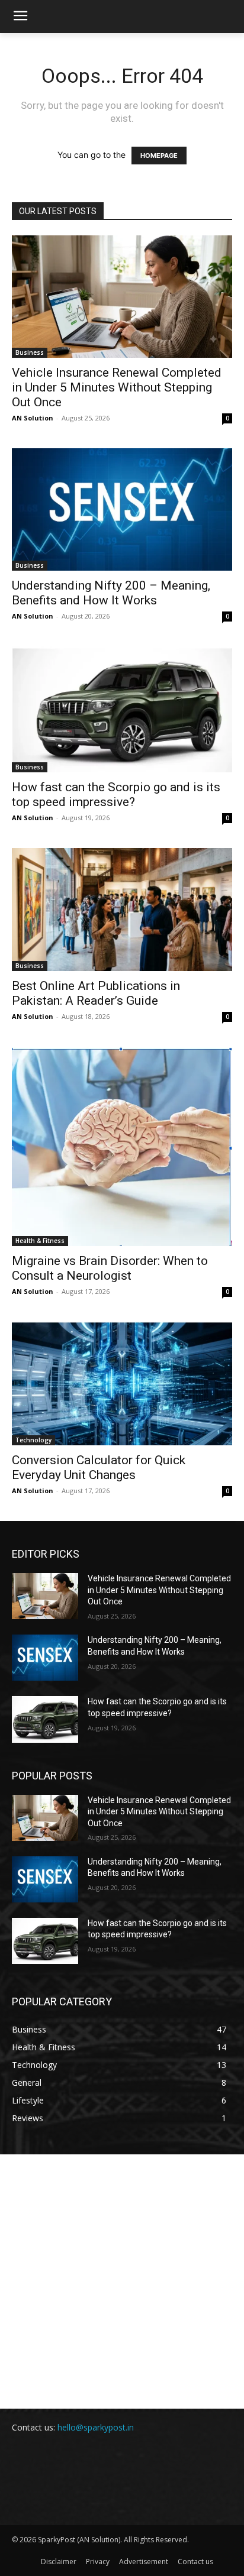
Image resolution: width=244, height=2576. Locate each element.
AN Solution (33, 418)
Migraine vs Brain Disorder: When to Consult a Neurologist (110, 1268)
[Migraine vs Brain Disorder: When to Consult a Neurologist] (122, 1146)
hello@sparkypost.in (96, 2427)
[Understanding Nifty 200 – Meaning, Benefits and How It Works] (122, 509)
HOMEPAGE (159, 156)
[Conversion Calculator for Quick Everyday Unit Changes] (122, 1384)
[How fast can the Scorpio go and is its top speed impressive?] (122, 709)
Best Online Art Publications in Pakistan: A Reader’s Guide (96, 993)
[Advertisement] (122, 2281)
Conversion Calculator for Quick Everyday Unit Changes (99, 1467)
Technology (33, 1440)
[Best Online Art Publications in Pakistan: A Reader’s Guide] (122, 910)
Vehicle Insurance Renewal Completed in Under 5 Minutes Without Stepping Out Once (117, 387)
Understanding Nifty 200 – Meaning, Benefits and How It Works (111, 593)
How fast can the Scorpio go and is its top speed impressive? (116, 795)
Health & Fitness (40, 1241)
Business (30, 352)
